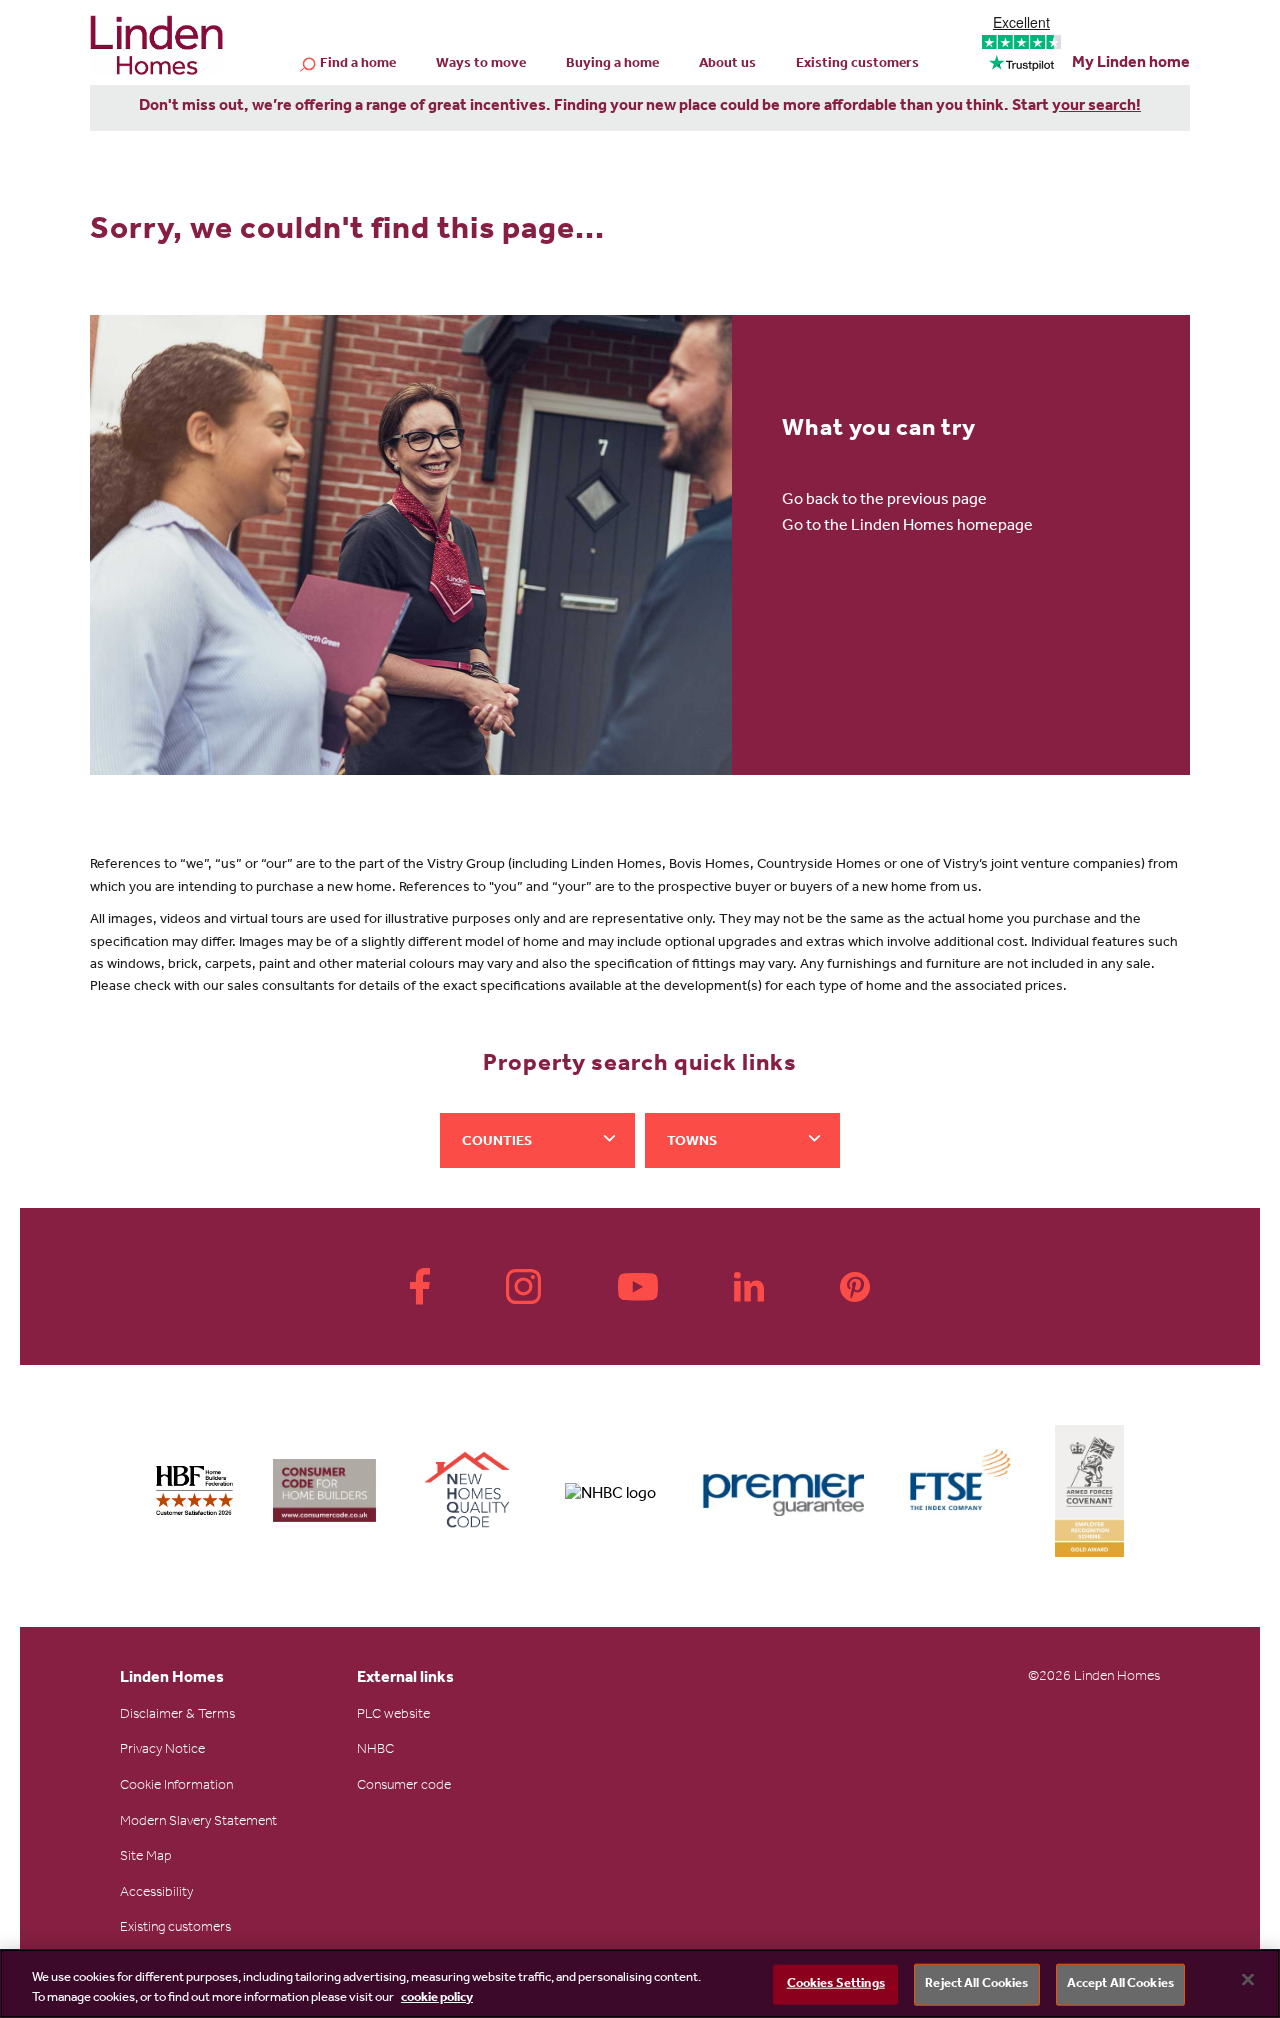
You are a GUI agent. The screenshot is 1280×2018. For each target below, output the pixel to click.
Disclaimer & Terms (177, 1716)
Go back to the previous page (884, 501)
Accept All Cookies (1120, 1984)
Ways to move (481, 65)
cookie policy (437, 1997)
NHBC (375, 1751)
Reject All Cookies (976, 1984)
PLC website (393, 1716)
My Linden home (1131, 64)
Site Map (146, 1858)
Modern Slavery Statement (198, 1823)
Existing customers (857, 65)
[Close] (1248, 1980)
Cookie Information (176, 1787)
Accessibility (156, 1894)
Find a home (358, 65)
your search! (1096, 107)
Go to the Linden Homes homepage (907, 527)
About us (727, 65)
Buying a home (612, 65)
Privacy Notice (162, 1751)
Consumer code (404, 1787)
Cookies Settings (836, 1984)
